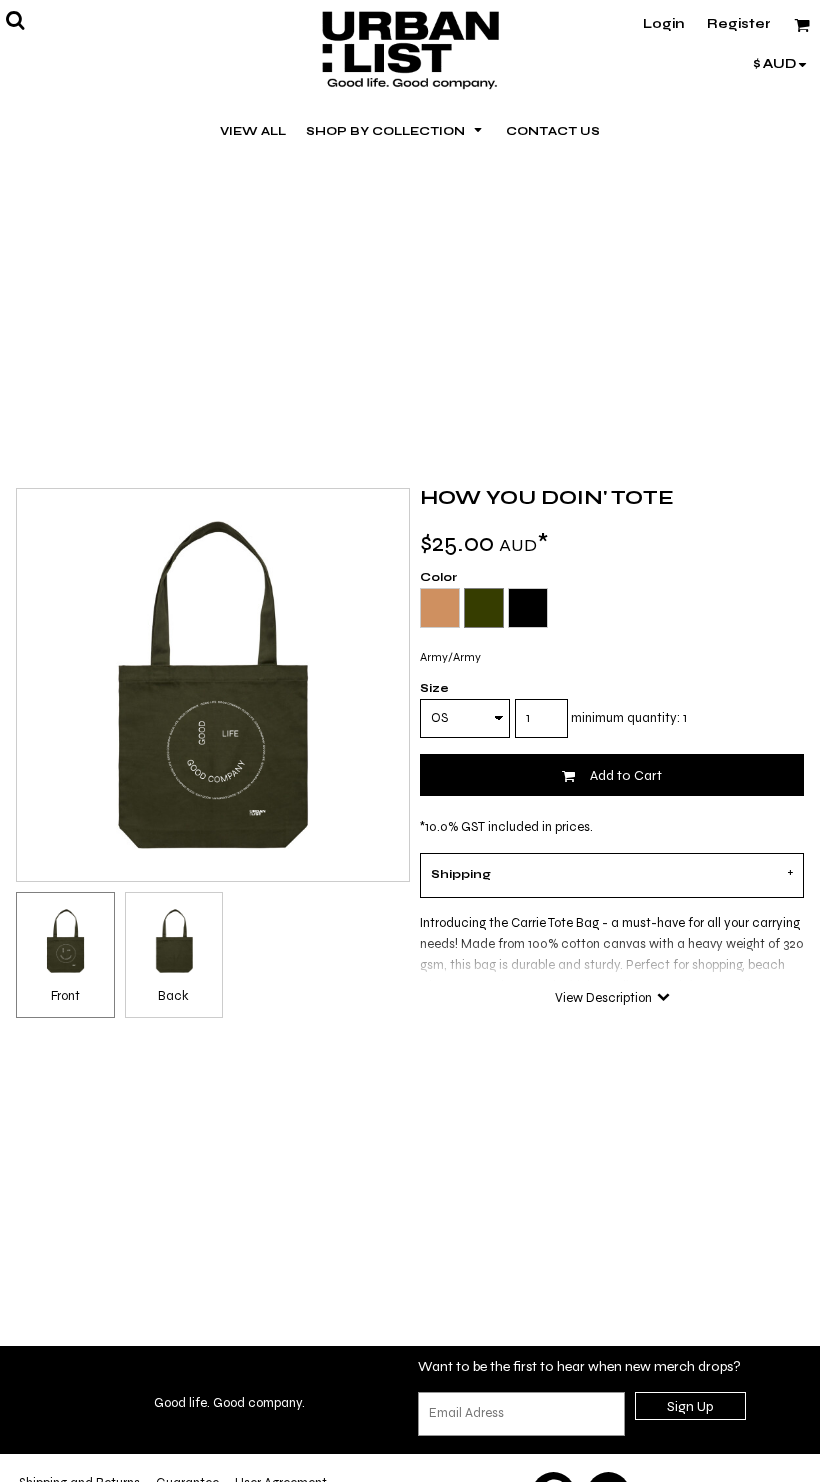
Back (173, 996)
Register (739, 24)
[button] (396, 130)
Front (65, 996)
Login (663, 24)
